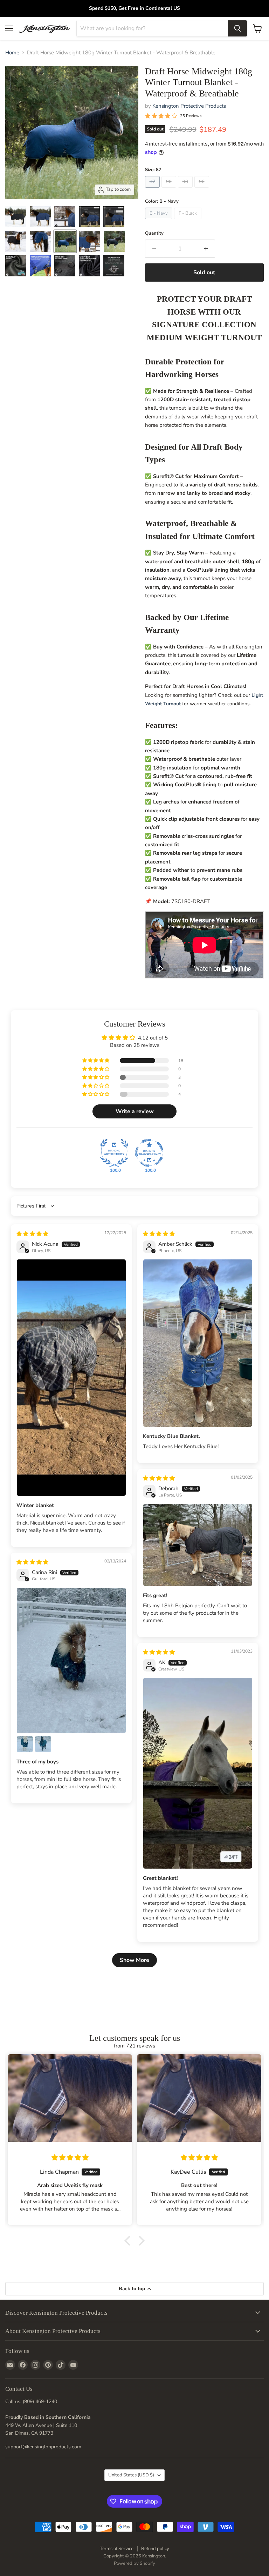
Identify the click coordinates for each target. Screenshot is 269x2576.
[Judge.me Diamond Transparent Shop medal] (149, 1153)
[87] (153, 189)
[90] (170, 189)
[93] (186, 189)
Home (12, 53)
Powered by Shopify (134, 2563)
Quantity (154, 233)
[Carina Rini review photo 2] (25, 1744)
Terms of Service (117, 2549)
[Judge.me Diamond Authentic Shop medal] (114, 1153)
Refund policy (155, 2549)
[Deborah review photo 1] (198, 1545)
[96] (203, 189)
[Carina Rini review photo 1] (71, 1660)
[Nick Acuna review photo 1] (71, 1378)
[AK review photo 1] (198, 1773)
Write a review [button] (135, 1111)
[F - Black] (189, 221)
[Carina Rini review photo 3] (43, 1744)
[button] (96, 1061)
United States (131, 2475)
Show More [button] (134, 1960)
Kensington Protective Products (189, 106)
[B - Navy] (160, 221)
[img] (32, 1234)
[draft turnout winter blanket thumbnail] (16, 217)
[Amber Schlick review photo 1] (198, 1343)
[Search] (237, 28)
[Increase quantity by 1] (206, 249)
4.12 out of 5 (153, 1038)
